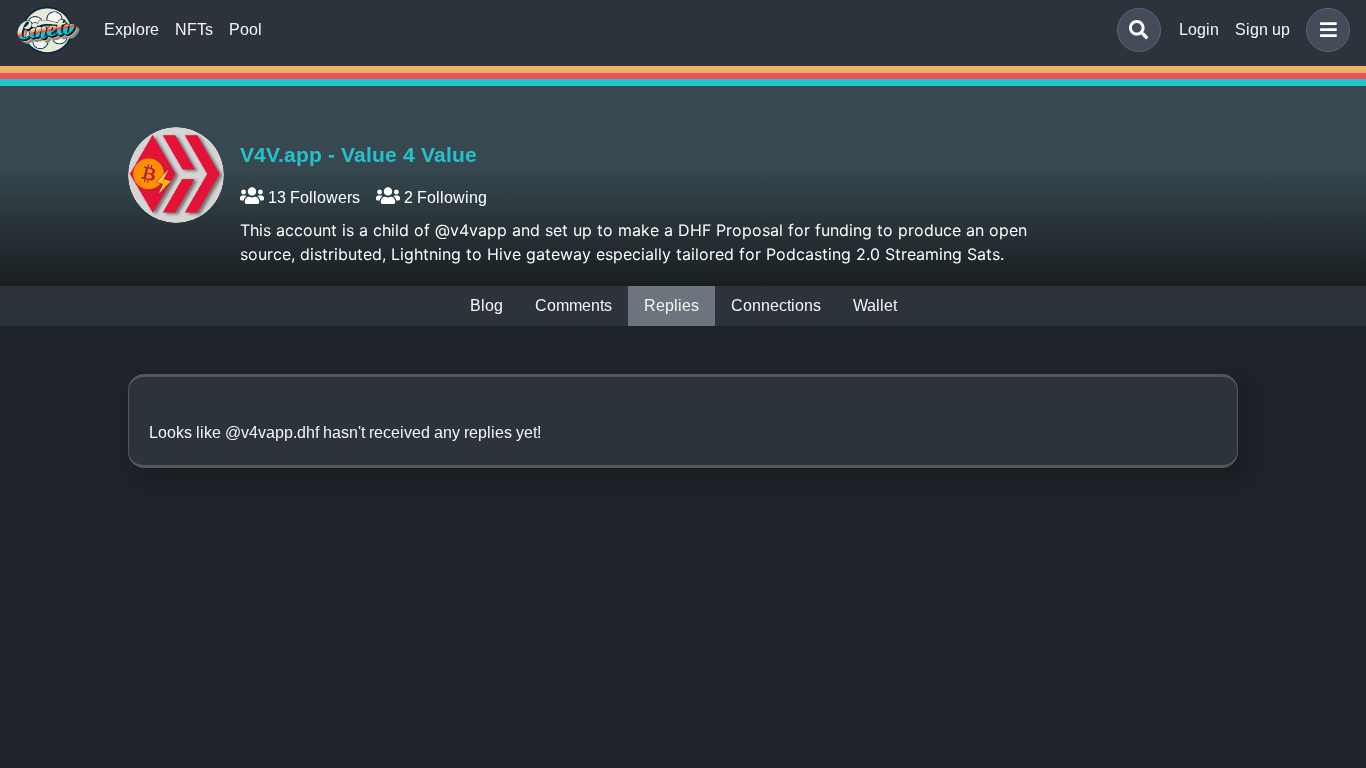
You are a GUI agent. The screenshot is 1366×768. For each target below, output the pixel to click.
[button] (1324, 30)
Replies (671, 305)
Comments (573, 305)
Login (1199, 29)
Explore (131, 29)
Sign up (1262, 29)
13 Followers (312, 197)
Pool (245, 29)
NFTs (194, 29)
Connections (776, 305)
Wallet (875, 305)
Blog (486, 305)
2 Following (443, 197)
